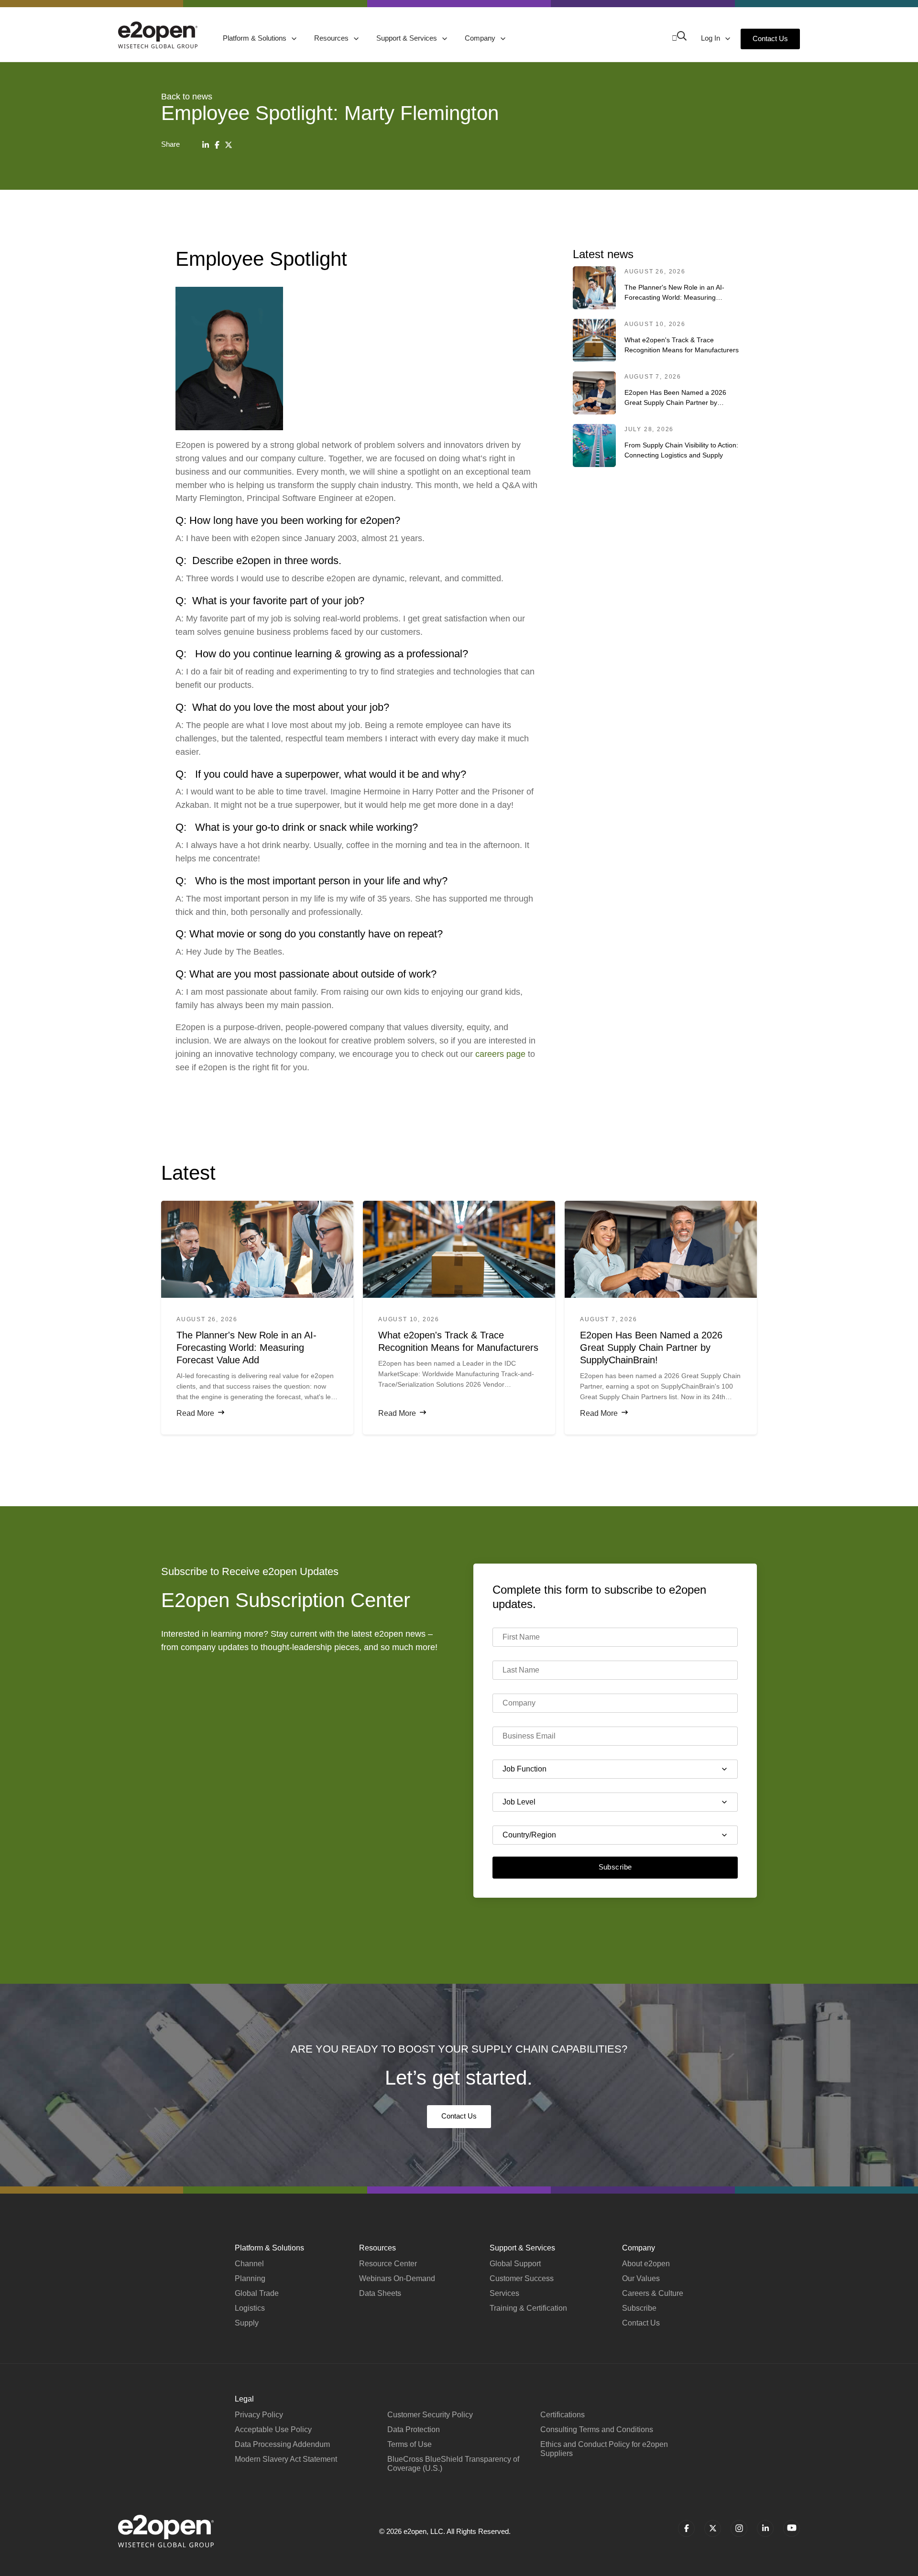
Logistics (250, 2308)
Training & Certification (528, 2308)
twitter (713, 2528)
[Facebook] (217, 145)
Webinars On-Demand (397, 2278)
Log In (711, 38)
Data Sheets (380, 2293)
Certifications (563, 2415)
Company (481, 38)
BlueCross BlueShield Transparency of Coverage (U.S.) (453, 2464)
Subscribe (615, 1867)
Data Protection (414, 2429)
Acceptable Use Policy (273, 2429)
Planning (250, 2278)
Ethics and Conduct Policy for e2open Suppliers (604, 2449)
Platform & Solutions (256, 38)
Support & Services (408, 38)
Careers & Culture (653, 2293)
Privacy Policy (259, 2415)
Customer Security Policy (430, 2415)
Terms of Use (410, 2444)
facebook (686, 2528)
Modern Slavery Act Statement (286, 2459)
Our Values (641, 2278)
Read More (195, 1413)
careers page (500, 1054)
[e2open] (158, 35)
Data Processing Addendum (282, 2444)
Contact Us (770, 38)
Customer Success (522, 2278)
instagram (739, 2528)
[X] (229, 145)
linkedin (765, 2528)
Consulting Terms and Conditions (597, 2429)
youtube (792, 2528)
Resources (332, 38)
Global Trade (257, 2293)
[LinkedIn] (206, 145)
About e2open (646, 2264)
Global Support (515, 2264)
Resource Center (388, 2264)
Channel (249, 2264)
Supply (247, 2323)
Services (504, 2293)
